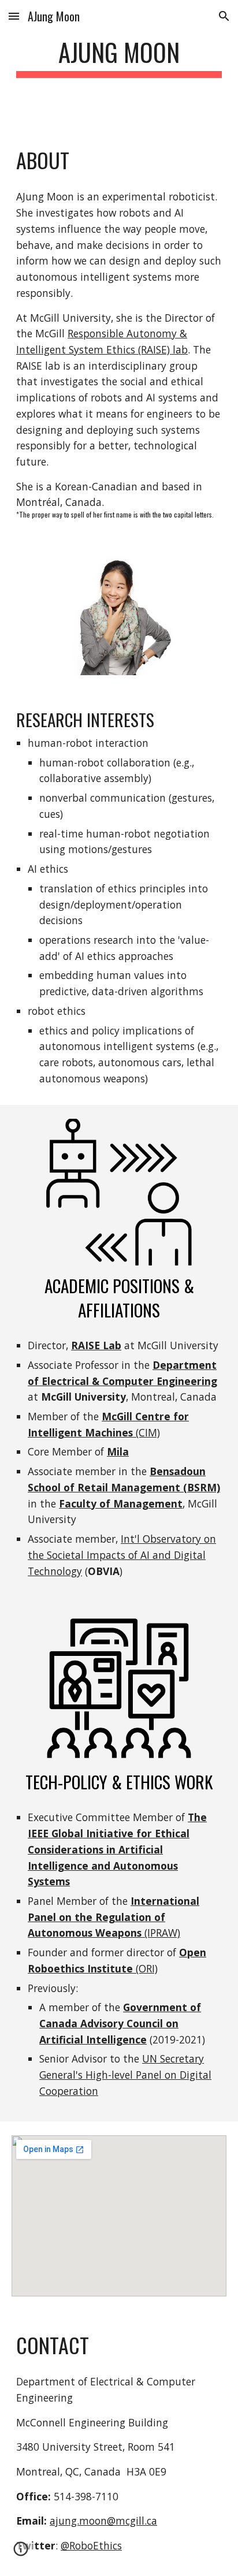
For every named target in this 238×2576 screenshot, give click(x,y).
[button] (14, 16)
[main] (119, 63)
